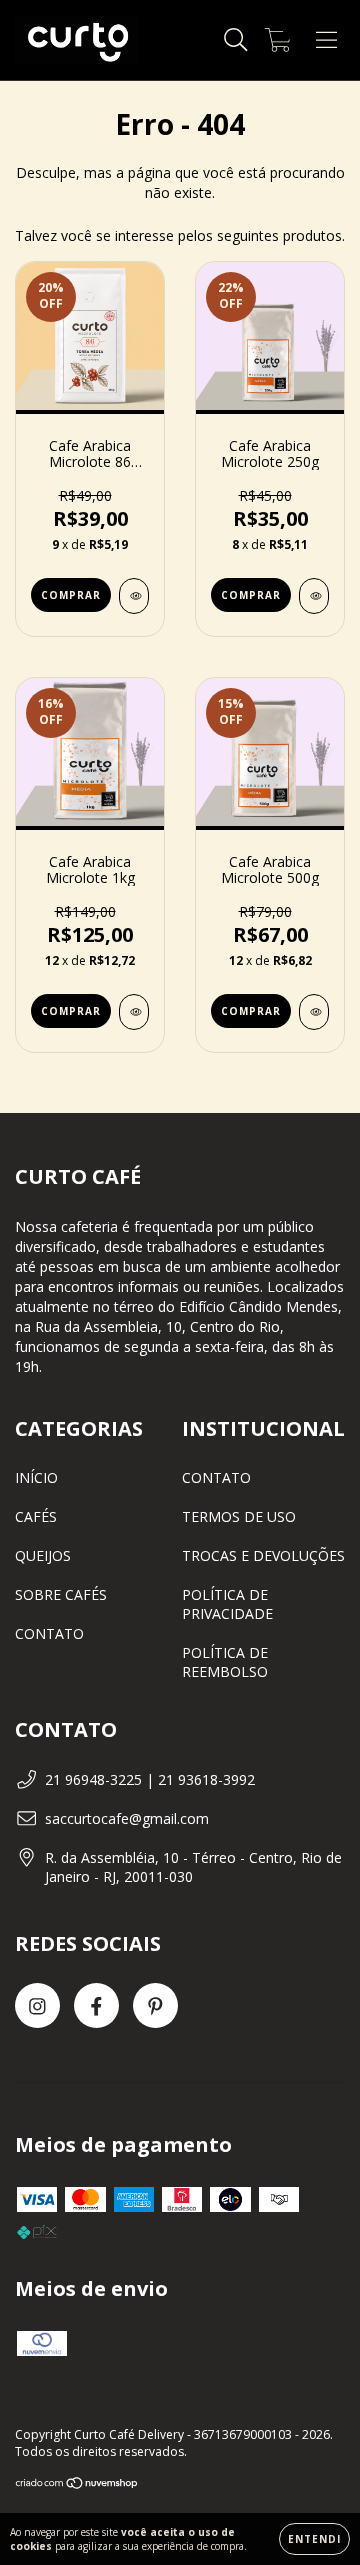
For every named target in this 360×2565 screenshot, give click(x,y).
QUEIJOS (43, 1555)
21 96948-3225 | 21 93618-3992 (150, 1779)
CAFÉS (36, 1516)
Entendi (314, 2539)
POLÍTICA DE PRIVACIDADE (227, 1604)
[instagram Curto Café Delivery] (37, 2005)
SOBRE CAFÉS (61, 1594)
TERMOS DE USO (239, 1516)
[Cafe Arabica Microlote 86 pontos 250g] (134, 596)
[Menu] (326, 40)
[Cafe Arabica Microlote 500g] (314, 1012)
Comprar (71, 595)
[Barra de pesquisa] (236, 40)
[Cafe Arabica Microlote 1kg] (134, 1012)
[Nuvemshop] (77, 2484)
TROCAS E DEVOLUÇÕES (263, 1555)
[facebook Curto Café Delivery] (96, 2005)
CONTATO (49, 1633)
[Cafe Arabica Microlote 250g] (314, 596)
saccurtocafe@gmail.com (127, 1818)
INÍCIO (36, 1477)
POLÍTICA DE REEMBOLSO (225, 1662)
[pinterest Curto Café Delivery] (155, 2005)
